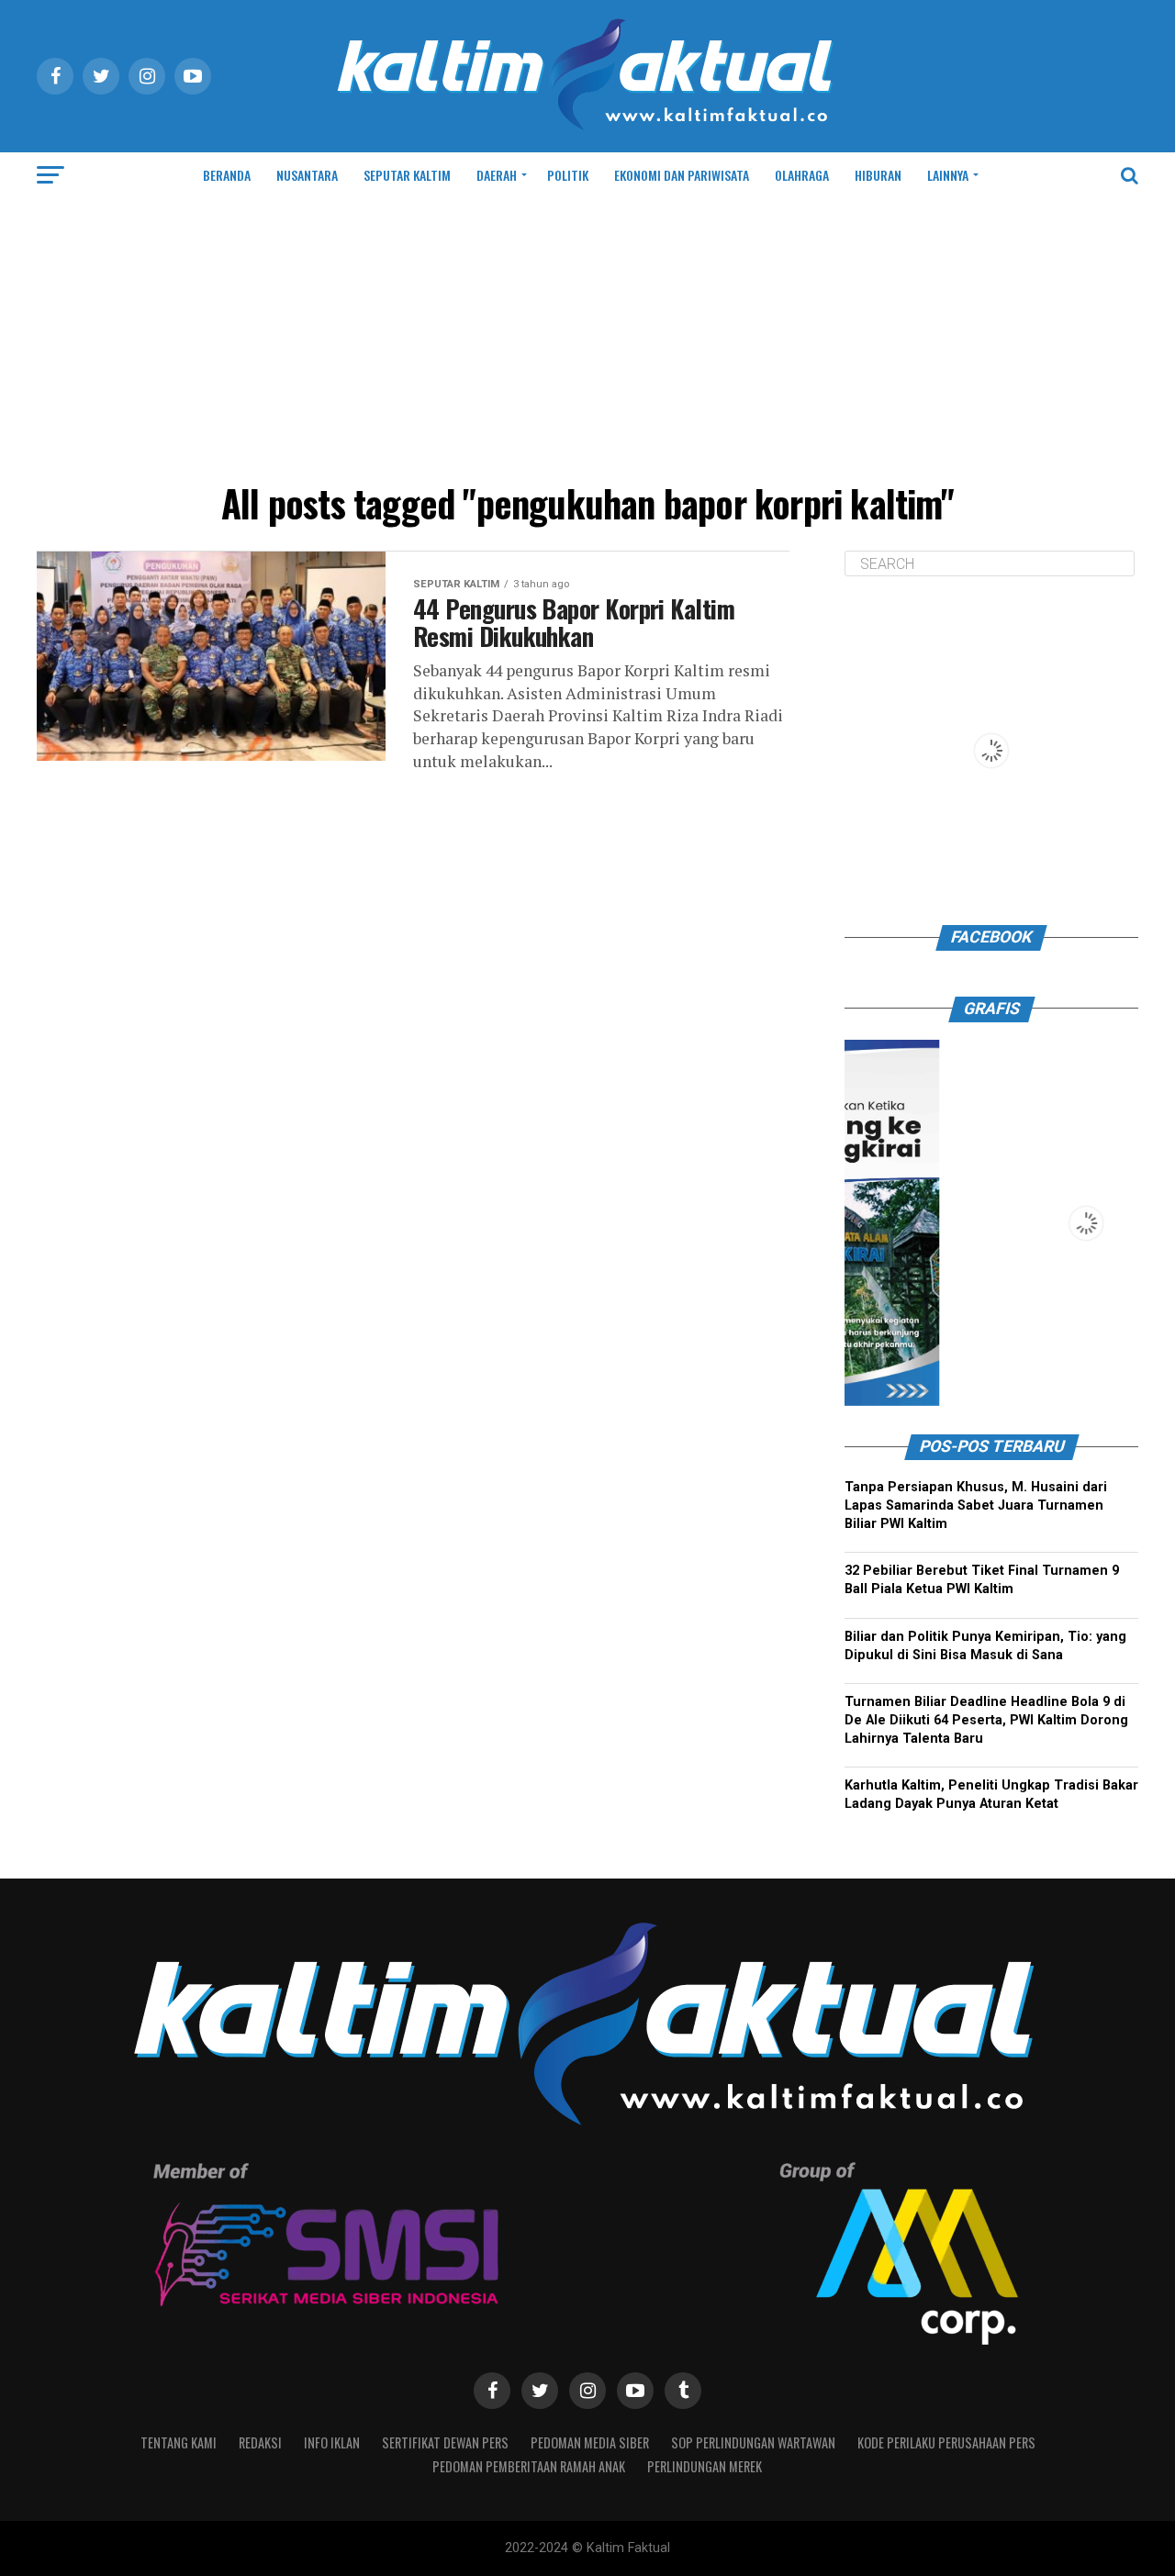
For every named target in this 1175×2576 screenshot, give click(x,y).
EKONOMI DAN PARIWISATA (682, 175)
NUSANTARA (307, 175)
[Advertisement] (587, 336)
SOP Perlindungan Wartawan (753, 2442)
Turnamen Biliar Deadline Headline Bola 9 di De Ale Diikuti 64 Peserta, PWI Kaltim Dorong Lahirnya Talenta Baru (986, 1720)
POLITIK (568, 175)
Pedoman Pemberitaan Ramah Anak (529, 2466)
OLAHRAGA (802, 175)
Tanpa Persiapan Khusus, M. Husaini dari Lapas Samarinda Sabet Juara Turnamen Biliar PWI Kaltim (976, 1505)
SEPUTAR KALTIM (407, 175)
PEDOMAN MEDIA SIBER (590, 2442)
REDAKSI (260, 2442)
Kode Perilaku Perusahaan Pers (946, 2442)
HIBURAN (878, 175)
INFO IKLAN (332, 2442)
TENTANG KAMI (179, 2442)
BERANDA (227, 175)
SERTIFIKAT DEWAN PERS (445, 2442)
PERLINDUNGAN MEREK (705, 2466)
